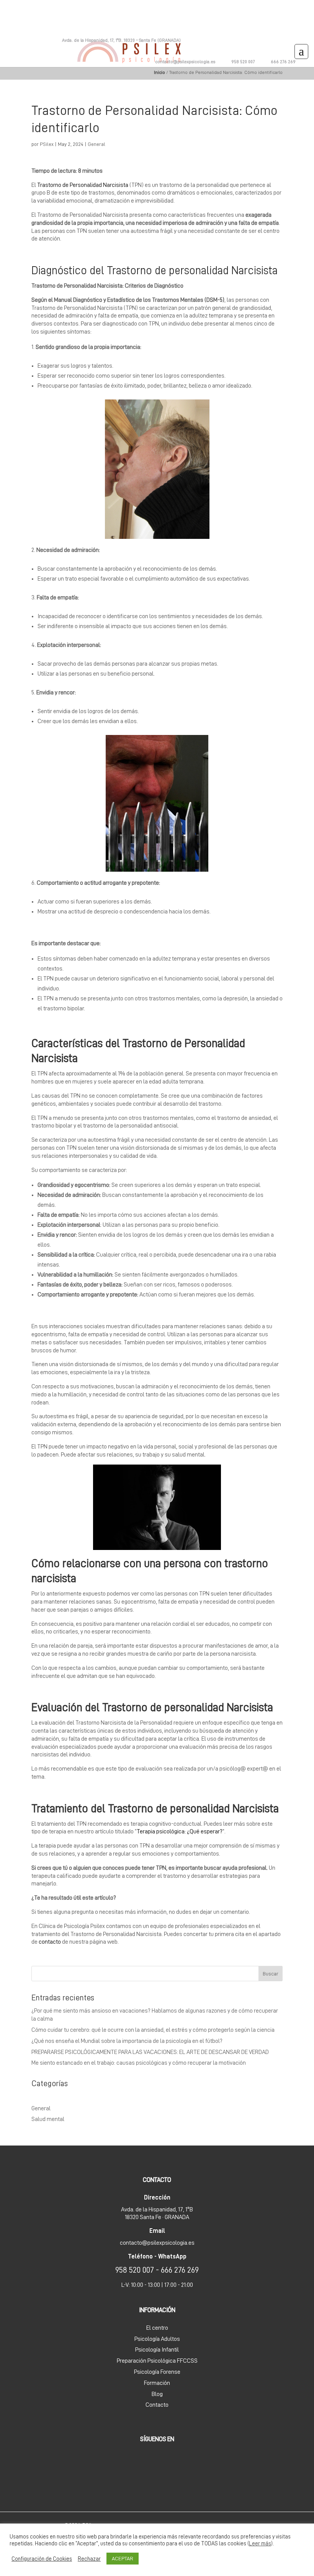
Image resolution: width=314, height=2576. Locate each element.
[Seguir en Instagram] (311, 61)
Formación (157, 2383)
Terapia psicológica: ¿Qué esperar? (180, 1831)
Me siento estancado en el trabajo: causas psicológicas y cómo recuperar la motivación (139, 2063)
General (96, 144)
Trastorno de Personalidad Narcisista (83, 185)
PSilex (47, 144)
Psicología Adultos (157, 2339)
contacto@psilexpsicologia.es (185, 62)
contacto (50, 1942)
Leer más (260, 2543)
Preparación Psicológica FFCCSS (157, 2361)
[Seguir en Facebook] (302, 61)
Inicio (159, 72)
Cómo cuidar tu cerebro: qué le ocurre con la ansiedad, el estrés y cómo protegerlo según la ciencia (153, 2030)
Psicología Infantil (157, 2350)
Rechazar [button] (89, 2559)
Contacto (157, 2405)
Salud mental (48, 2119)
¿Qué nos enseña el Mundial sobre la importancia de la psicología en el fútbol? (127, 2041)
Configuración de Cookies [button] (42, 2559)
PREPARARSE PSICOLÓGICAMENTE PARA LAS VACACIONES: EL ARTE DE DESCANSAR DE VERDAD (150, 2052)
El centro (157, 2328)
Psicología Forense (157, 2372)
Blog (157, 2394)
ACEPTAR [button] (123, 2558)
